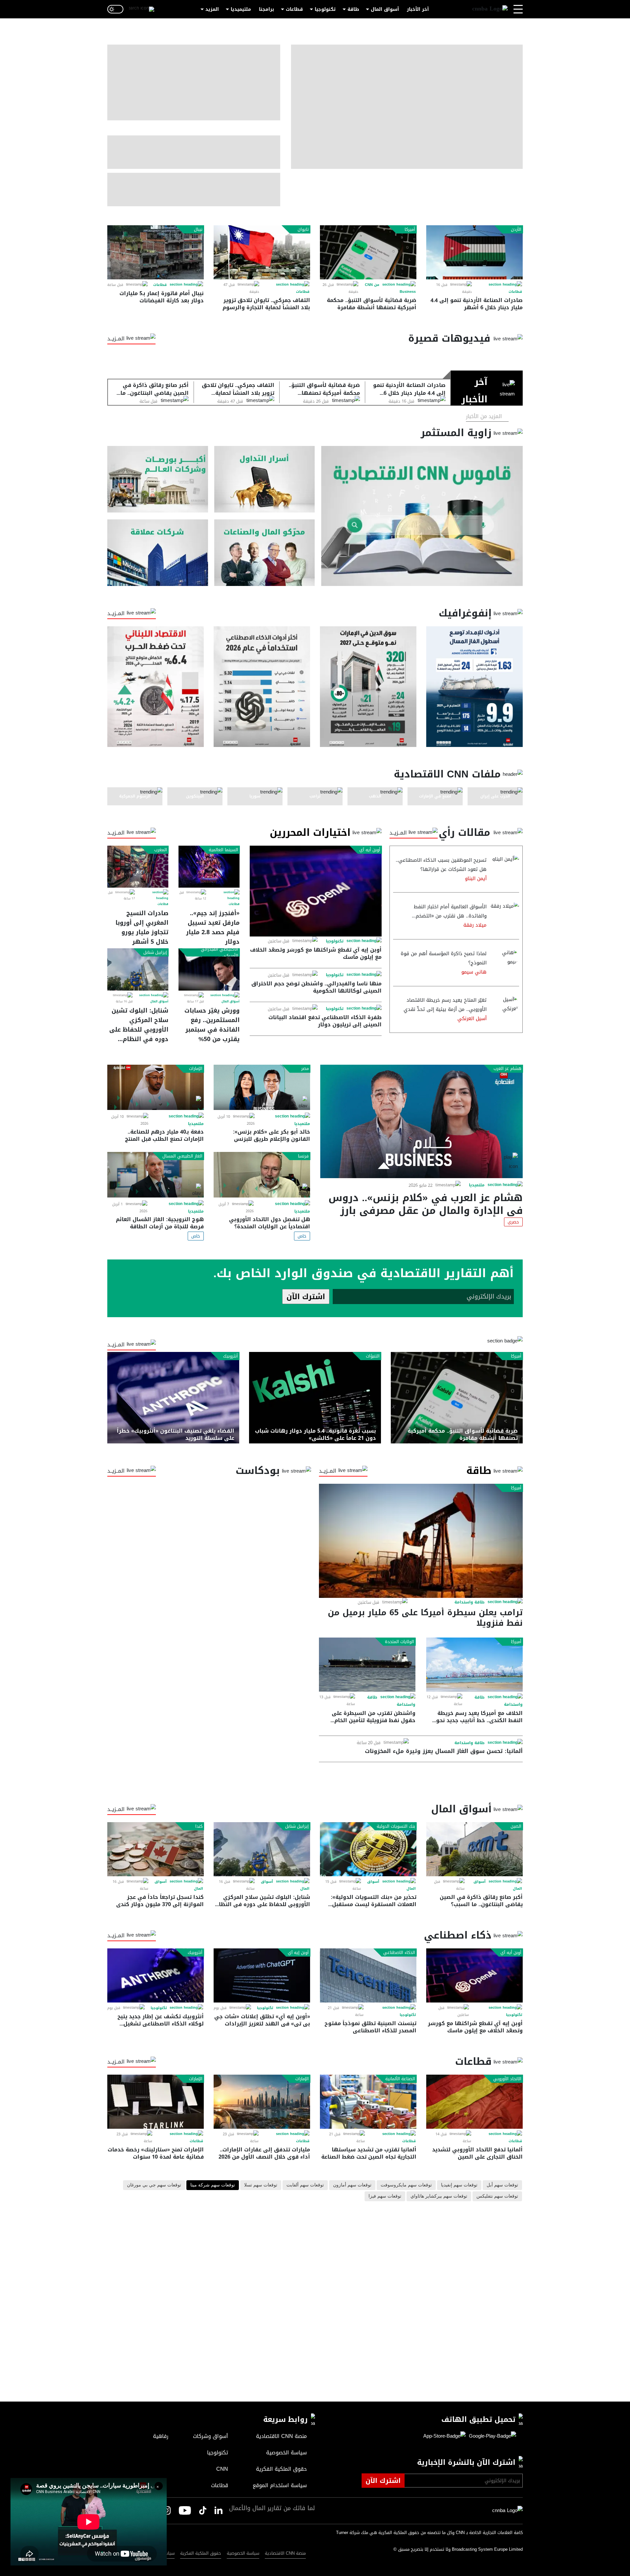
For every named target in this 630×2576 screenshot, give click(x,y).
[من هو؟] (265, 553)
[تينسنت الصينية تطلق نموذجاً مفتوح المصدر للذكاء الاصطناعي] (368, 1975)
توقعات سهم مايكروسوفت (406, 2185)
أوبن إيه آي (298, 1953)
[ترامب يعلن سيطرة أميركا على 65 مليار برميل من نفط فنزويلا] (421, 1541)
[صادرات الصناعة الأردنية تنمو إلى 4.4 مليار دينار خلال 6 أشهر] (474, 252)
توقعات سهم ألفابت (305, 2185)
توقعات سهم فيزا (385, 2196)
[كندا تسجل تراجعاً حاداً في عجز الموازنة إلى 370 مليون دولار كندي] (156, 1849)
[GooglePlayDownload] (491, 2436)
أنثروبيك (231, 1356)
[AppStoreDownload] (444, 2436)
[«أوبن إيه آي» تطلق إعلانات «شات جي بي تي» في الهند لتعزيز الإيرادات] (262, 1975)
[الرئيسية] (490, 9)
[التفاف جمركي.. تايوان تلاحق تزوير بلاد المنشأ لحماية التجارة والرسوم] (262, 252)
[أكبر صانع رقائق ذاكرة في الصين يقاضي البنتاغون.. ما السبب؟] (474, 1849)
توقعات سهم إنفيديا (459, 2185)
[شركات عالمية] (158, 553)
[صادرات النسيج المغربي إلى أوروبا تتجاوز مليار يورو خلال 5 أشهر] (138, 867)
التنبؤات (373, 1356)
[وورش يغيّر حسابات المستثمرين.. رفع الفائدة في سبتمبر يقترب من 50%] (209, 969)
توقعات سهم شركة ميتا (213, 2185)
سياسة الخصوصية (243, 2553)
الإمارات (196, 1069)
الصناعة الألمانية (400, 2079)
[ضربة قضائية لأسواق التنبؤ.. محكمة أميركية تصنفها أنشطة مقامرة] (368, 252)
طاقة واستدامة (470, 1602)
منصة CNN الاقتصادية (285, 2553)
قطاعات (294, 9)
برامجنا (266, 9)
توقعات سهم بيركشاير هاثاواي (439, 2196)
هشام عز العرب (507, 1069)
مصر (305, 1069)
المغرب (161, 850)
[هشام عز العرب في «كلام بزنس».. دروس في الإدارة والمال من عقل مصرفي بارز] (421, 1121)
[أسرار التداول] (265, 479)
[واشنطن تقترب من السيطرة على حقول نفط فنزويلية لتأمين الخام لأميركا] (367, 1665)
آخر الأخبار (418, 9)
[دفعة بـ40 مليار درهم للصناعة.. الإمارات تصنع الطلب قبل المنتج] (156, 1087)
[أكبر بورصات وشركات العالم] (158, 479)
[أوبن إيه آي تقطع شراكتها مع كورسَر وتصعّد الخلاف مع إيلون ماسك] (316, 891)
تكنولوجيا (325, 9)
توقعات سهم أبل (502, 2185)
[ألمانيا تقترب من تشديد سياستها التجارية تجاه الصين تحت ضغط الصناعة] (368, 2102)
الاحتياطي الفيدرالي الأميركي (220, 952)
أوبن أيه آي (370, 850)
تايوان (303, 230)
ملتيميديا (241, 9)
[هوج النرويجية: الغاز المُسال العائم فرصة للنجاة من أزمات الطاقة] (156, 1175)
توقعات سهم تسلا (261, 2185)
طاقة (353, 9)
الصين (516, 1826)
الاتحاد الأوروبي (507, 2079)
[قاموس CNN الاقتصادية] (422, 516)
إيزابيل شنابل (155, 953)
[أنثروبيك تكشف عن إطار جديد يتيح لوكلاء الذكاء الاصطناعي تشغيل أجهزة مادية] (156, 1975)
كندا (199, 1826)
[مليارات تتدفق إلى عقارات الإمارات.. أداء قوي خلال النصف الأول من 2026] (262, 2102)
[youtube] (185, 2511)
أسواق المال (385, 9)
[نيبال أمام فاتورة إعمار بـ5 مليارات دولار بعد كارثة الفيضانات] (156, 252)
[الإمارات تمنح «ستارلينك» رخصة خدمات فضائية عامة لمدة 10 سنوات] (156, 2102)
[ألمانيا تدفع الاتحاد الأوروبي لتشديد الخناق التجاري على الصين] (474, 2102)
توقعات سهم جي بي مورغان (154, 2185)
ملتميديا (477, 1185)
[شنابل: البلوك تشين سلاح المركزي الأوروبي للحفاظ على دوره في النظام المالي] (138, 969)
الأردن (516, 230)
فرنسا (303, 1156)
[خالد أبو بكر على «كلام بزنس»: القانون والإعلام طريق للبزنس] (262, 1087)
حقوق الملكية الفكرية (201, 2553)
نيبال (198, 230)
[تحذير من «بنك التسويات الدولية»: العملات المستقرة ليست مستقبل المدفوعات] (368, 1849)
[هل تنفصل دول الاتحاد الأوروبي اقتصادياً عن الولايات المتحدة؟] (262, 1175)
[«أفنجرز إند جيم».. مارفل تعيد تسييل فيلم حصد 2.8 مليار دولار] (209, 867)
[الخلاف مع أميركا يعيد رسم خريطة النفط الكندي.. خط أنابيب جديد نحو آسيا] (474, 1665)
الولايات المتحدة (399, 1642)
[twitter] (219, 2511)
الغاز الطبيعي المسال (182, 1156)
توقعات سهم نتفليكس (497, 2196)
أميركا (410, 230)
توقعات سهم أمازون (352, 2185)
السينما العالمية (223, 850)
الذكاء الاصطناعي (399, 1953)
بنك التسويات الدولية (396, 1826)
